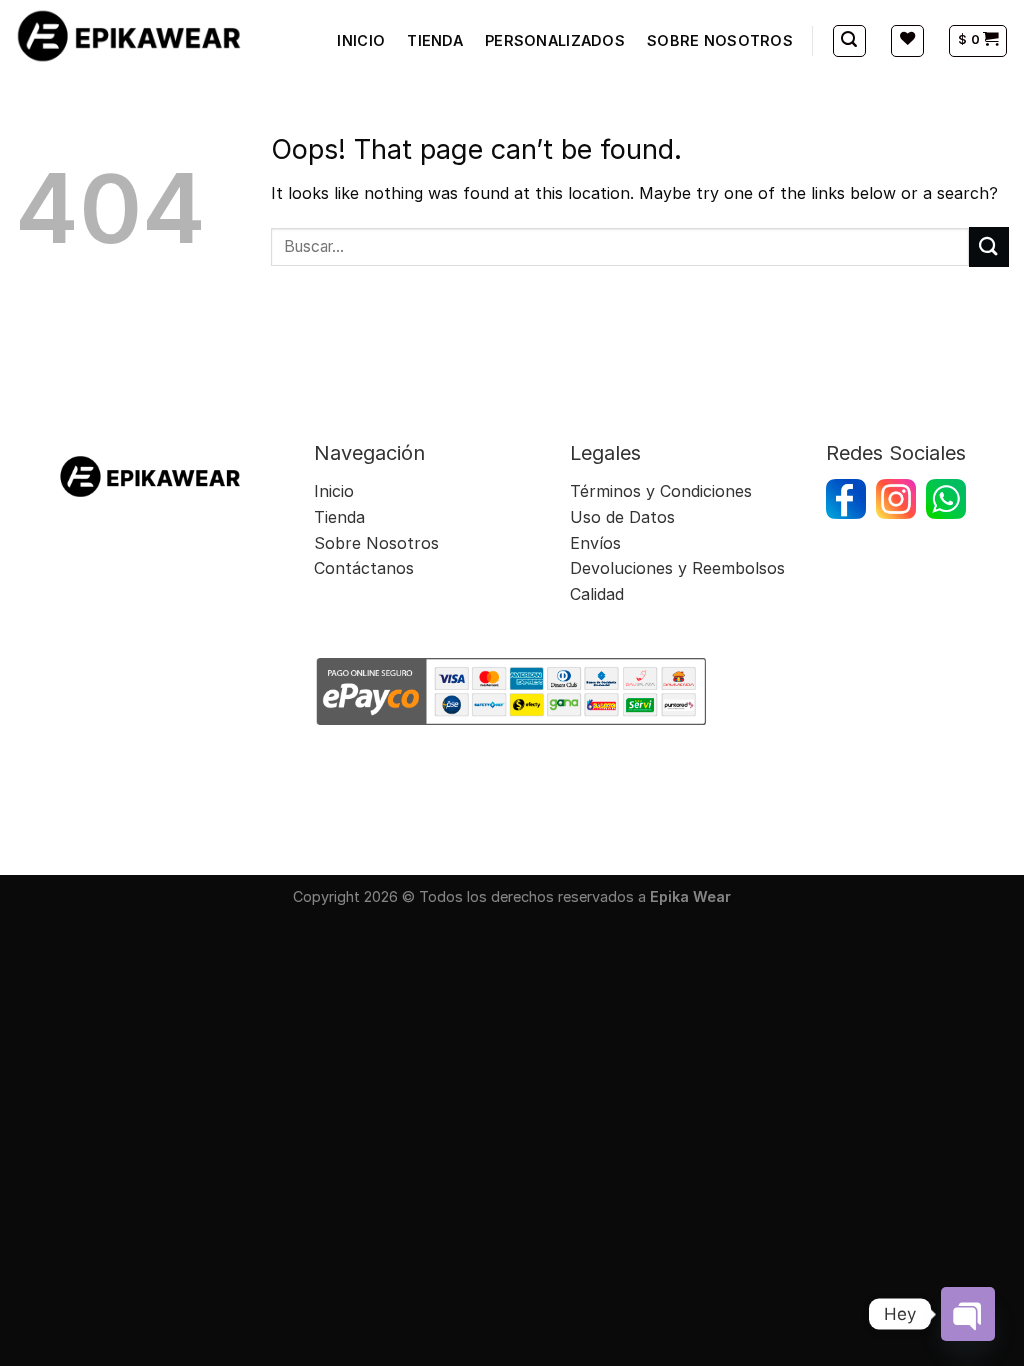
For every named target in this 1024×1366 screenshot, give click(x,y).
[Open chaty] (968, 1314)
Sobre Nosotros (376, 543)
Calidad (597, 594)
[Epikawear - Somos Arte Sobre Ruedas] (129, 35)
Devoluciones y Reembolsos (677, 568)
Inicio (334, 491)
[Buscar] (850, 41)
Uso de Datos (622, 517)
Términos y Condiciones (661, 491)
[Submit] (989, 246)
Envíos (598, 543)
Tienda (339, 517)
